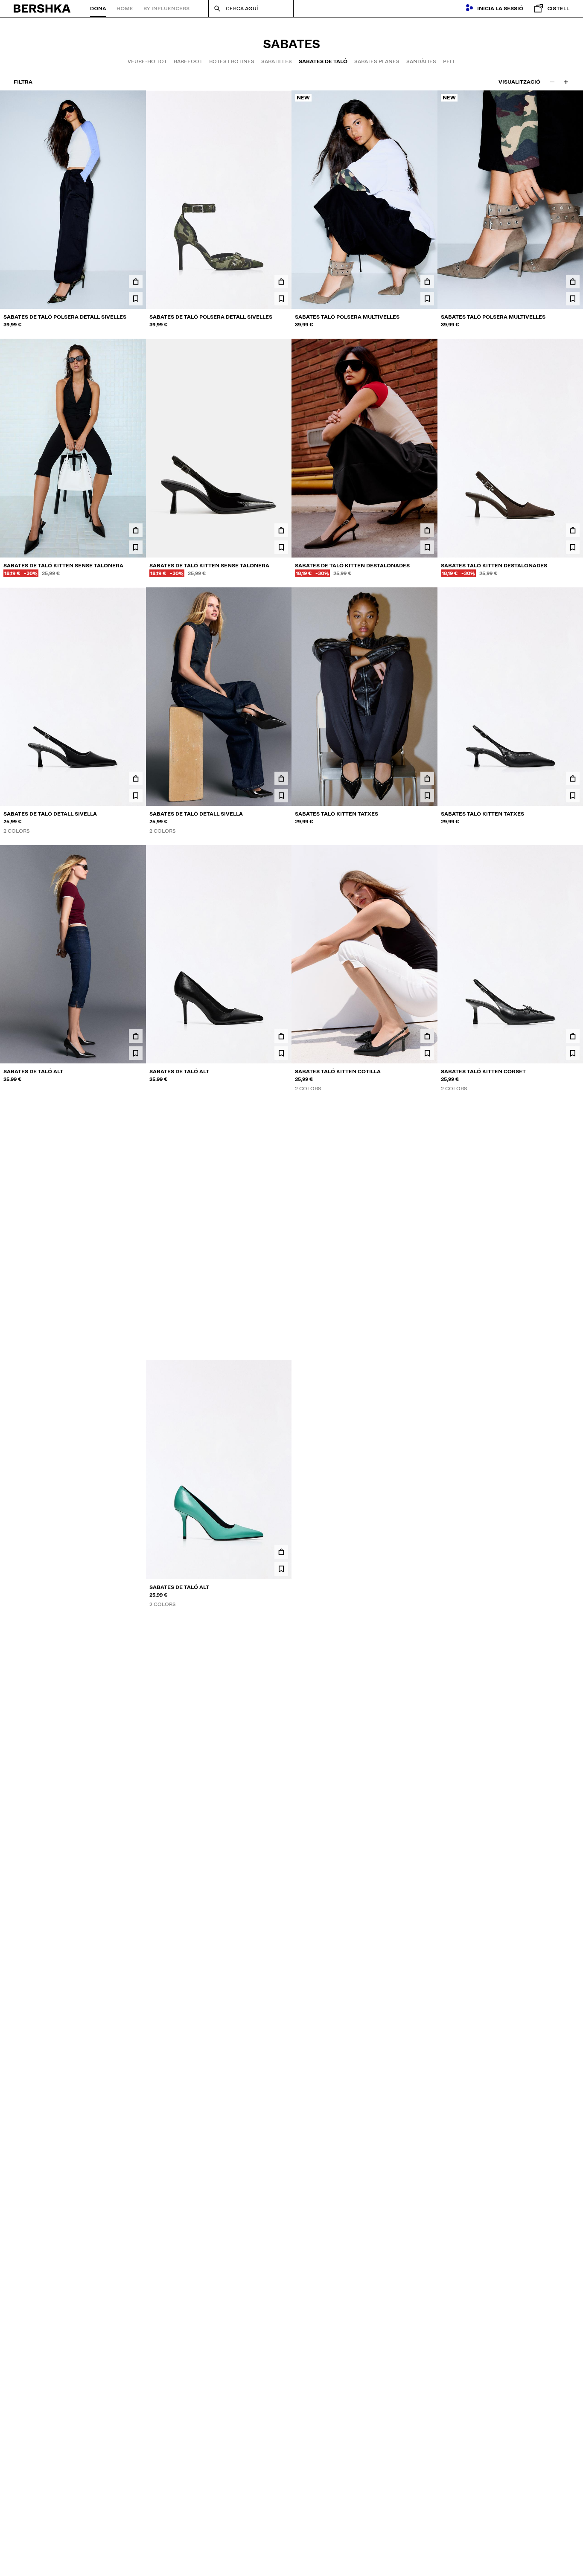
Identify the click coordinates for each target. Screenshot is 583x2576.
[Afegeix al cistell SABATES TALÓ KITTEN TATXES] (427, 778)
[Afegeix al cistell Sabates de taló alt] (136, 1294)
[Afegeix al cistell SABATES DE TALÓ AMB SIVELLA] (573, 1552)
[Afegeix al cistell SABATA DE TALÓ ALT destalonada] (573, 1809)
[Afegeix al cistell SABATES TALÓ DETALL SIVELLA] (136, 1809)
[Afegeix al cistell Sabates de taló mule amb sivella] (281, 2067)
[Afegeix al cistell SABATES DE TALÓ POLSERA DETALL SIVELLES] (136, 282)
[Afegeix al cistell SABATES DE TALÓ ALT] (136, 1036)
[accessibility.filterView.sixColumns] (566, 82)
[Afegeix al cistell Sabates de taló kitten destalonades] (427, 530)
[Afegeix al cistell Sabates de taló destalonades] (427, 1809)
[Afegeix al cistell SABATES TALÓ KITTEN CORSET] (573, 1036)
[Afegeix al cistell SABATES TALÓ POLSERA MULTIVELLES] (427, 282)
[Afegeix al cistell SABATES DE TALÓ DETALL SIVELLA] (136, 778)
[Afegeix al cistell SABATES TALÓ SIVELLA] (427, 1552)
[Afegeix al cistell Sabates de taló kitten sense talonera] (136, 530)
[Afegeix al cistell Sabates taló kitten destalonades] (573, 530)
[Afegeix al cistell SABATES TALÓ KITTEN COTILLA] (427, 1036)
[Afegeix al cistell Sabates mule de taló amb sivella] (136, 2067)
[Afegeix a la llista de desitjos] (136, 299)
